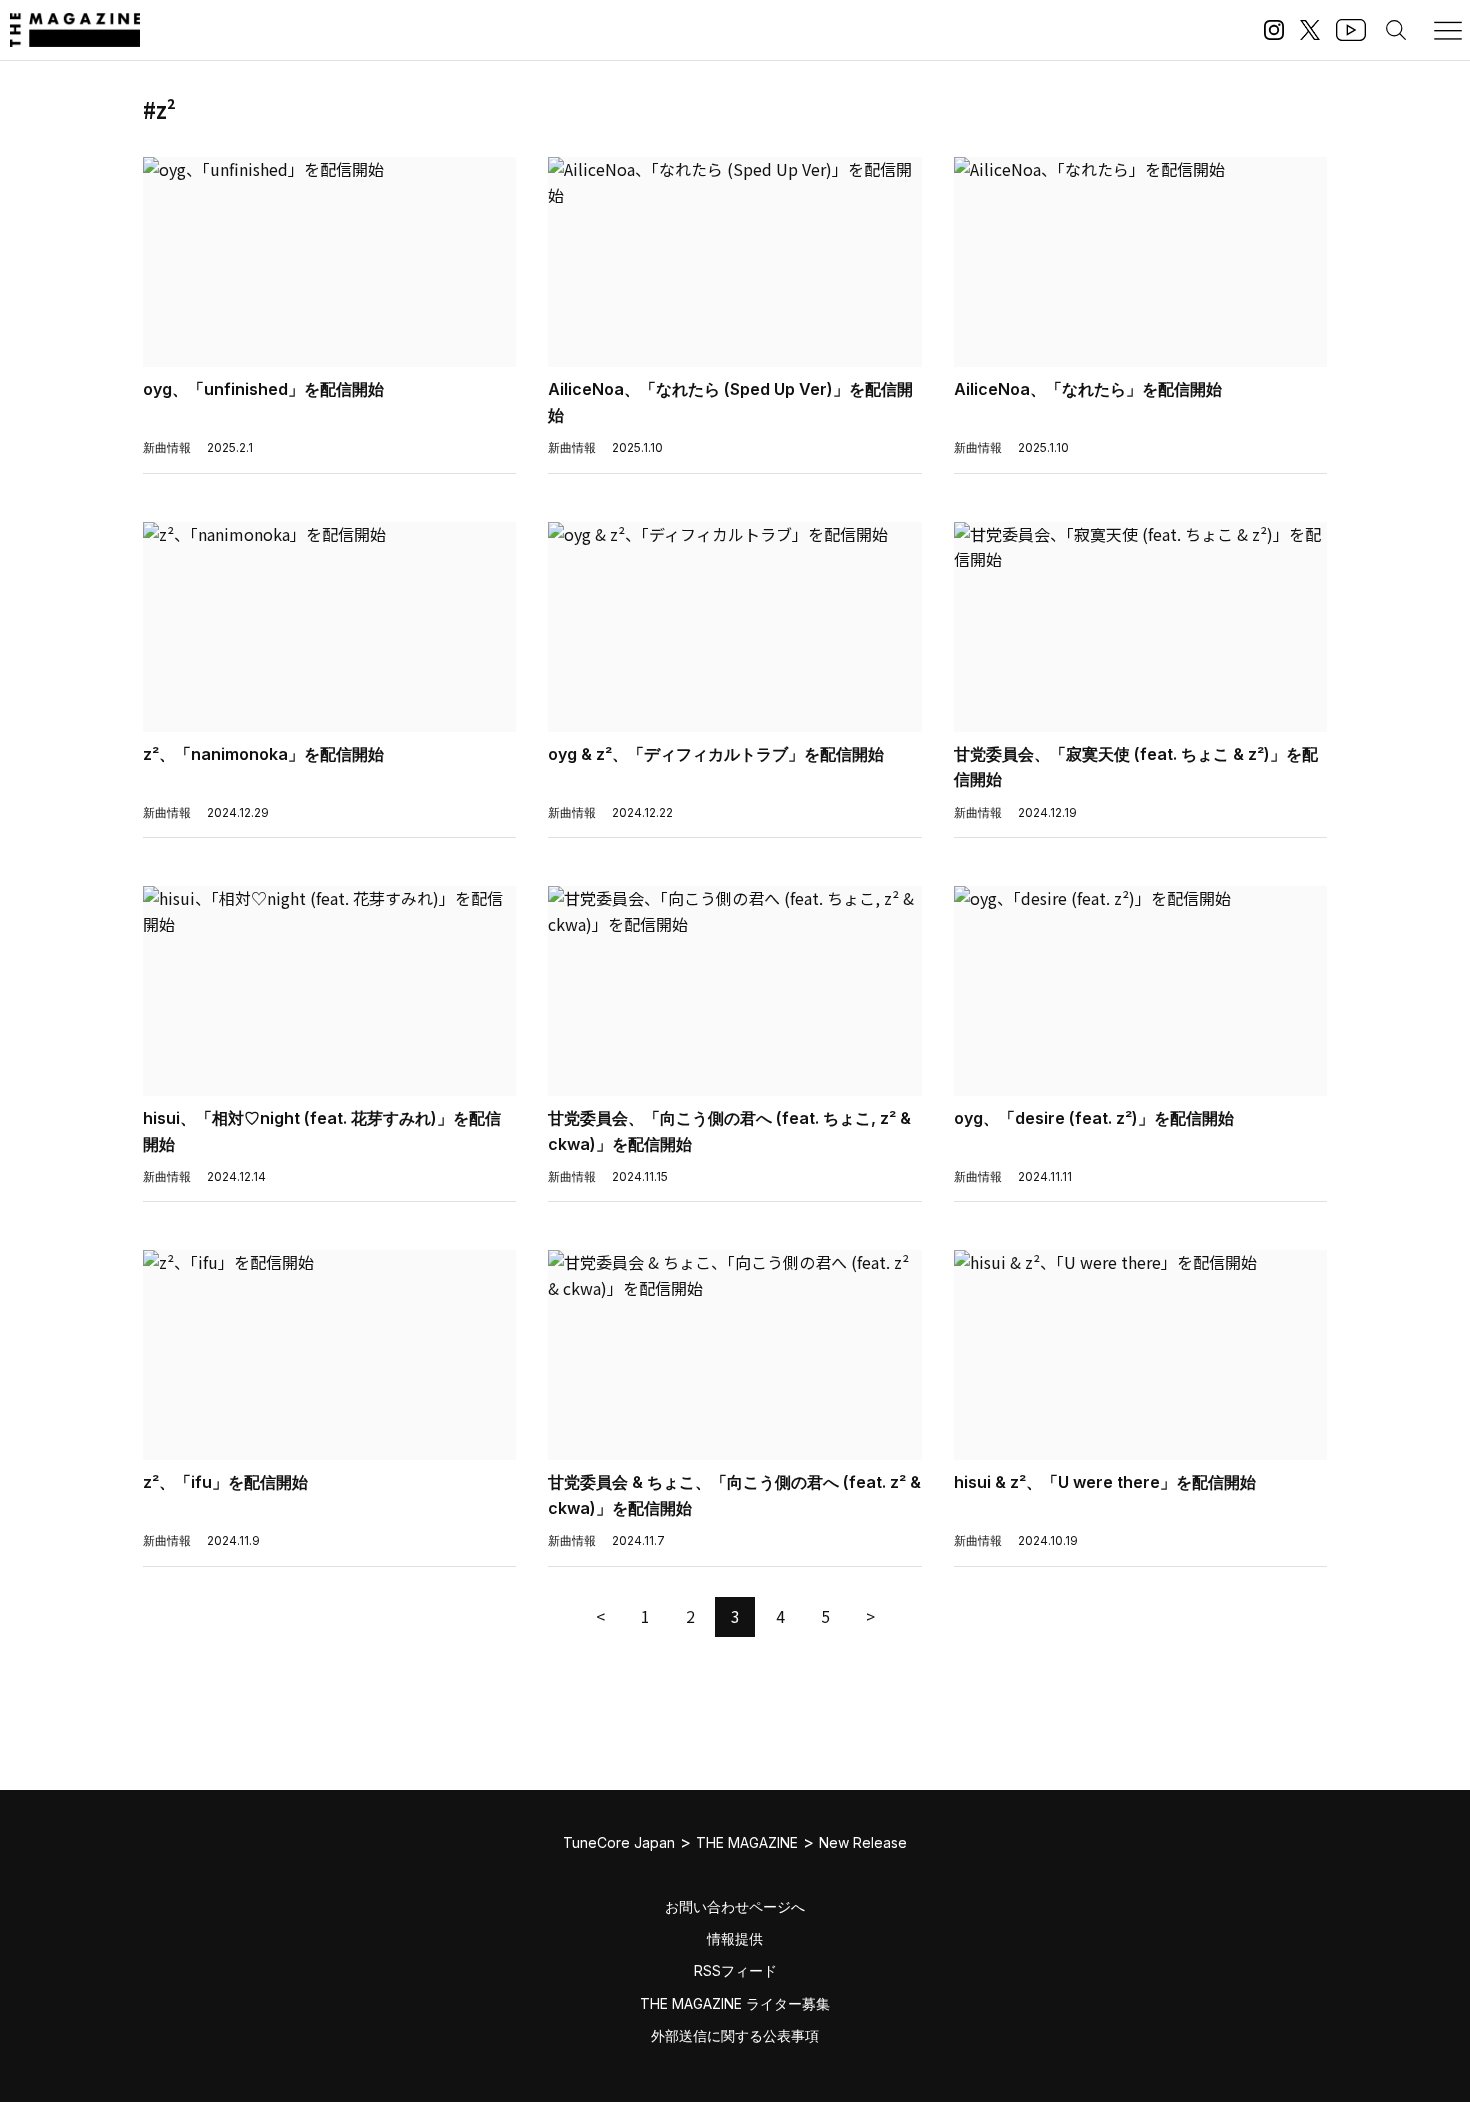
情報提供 (735, 1938)
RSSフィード (735, 1970)
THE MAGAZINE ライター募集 (735, 2003)
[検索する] (1396, 30)
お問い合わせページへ (735, 1906)
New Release (863, 1842)
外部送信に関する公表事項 (735, 2035)
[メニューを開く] (1448, 30)
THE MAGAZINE (747, 1842)
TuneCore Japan (619, 1842)
